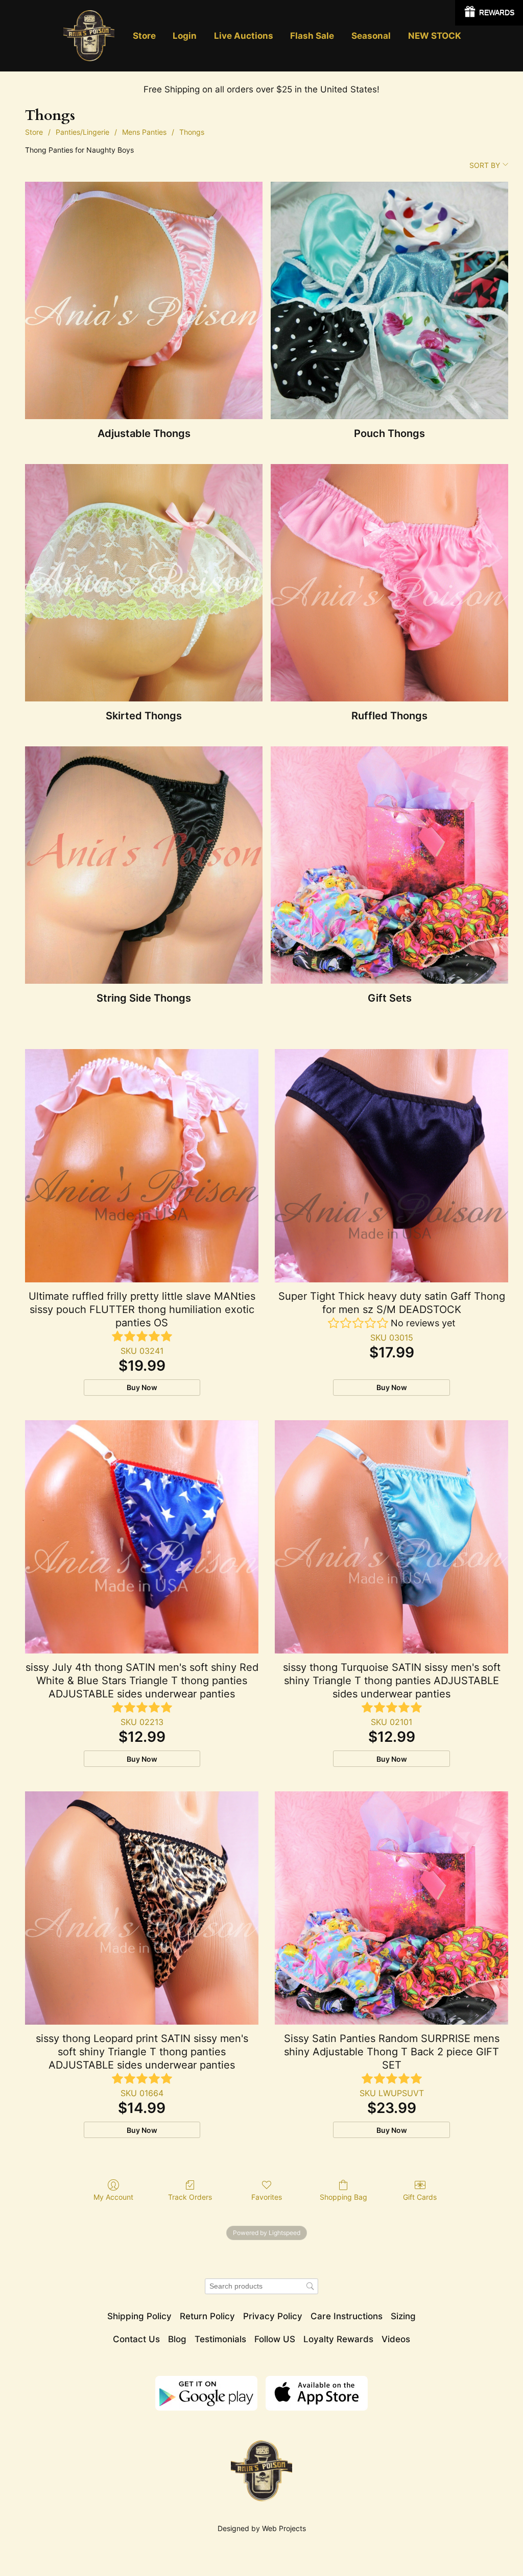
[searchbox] (261, 2286)
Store (34, 132)
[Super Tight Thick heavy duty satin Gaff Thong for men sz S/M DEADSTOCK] (391, 1166)
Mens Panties (144, 132)
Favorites (267, 2197)
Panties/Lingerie (82, 132)
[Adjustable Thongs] (144, 300)
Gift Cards (420, 2197)
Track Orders (190, 2197)
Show (489, 13)
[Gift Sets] (389, 865)
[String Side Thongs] (144, 865)
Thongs (192, 132)
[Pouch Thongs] (389, 300)
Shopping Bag (343, 2197)
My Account (113, 2197)
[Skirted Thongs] (144, 583)
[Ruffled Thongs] (389, 583)
